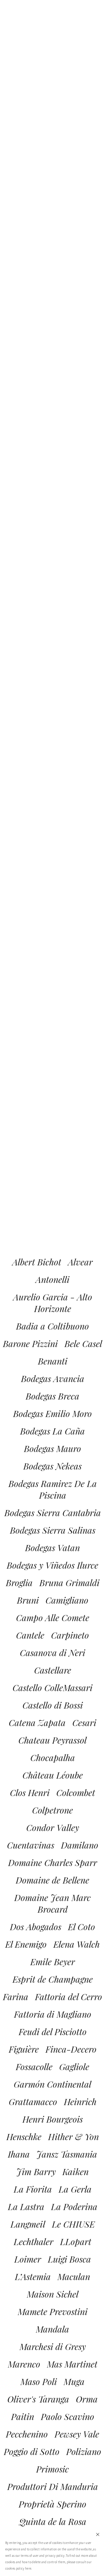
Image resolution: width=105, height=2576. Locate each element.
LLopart (76, 2242)
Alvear (80, 1262)
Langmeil (28, 2224)
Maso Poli (39, 2382)
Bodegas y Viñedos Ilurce (52, 1565)
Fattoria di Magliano (53, 2014)
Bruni (28, 1600)
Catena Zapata (37, 1723)
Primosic (52, 2469)
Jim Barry (36, 2172)
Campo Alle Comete (53, 1618)
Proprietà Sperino (52, 2504)
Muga (74, 2382)
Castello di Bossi (53, 1705)
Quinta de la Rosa (53, 2521)
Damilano (80, 1845)
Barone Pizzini (30, 1344)
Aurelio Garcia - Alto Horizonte (53, 1303)
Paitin (23, 2417)
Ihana (19, 2154)
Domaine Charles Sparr (53, 1863)
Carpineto (70, 1635)
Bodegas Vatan (52, 1548)
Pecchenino (27, 2434)
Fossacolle (34, 2067)
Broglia (19, 1583)
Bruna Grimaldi (69, 1583)
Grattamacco (33, 2102)
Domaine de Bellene (52, 1880)
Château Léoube (53, 1775)
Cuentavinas (31, 1845)
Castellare (53, 1670)
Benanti (53, 1361)
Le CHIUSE (73, 2224)
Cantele (30, 1635)
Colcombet (76, 1793)
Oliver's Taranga (38, 2399)
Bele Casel (83, 1344)
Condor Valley (53, 1828)
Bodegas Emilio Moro (52, 1414)
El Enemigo (26, 1944)
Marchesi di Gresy (53, 2347)
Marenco (24, 2364)
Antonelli (52, 1279)
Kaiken (76, 2172)
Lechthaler (34, 2242)
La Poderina (74, 2207)
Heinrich (80, 2102)
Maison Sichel (53, 2294)
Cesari (84, 1723)
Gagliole (74, 2067)
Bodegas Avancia (53, 1379)
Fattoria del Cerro (69, 1997)
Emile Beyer (53, 1962)
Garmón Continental (52, 2084)
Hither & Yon (73, 2137)
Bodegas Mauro (52, 1449)
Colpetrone (52, 1810)
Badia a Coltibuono (52, 1326)
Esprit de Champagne (53, 1979)
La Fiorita (33, 2189)
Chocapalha (53, 1758)
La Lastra (26, 2207)
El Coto (82, 1927)
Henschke (24, 2137)
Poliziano (84, 2452)
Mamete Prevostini (53, 2312)
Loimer (28, 2259)
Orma (87, 2399)
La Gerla (75, 2189)
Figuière (24, 2049)
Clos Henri (30, 1793)
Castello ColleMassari (52, 1688)
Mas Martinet (72, 2364)
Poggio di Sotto (32, 2452)
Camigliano (67, 1600)
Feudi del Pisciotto (53, 2032)
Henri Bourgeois (53, 2119)
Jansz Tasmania (67, 2154)
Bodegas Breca (52, 1396)
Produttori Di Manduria (53, 2486)
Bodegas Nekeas (52, 1466)
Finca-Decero (71, 2049)
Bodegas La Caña (52, 1431)
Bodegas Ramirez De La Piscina (53, 1489)
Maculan (74, 2277)
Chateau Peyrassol (52, 1740)
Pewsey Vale (77, 2434)
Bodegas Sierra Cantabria (53, 1513)
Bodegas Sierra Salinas (53, 1530)
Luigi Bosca (69, 2259)
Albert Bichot (37, 1262)
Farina (16, 1997)
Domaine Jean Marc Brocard (52, 1903)
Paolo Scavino (68, 2417)
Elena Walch (77, 1944)
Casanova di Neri (52, 1653)
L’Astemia (33, 2277)
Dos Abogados (36, 1927)
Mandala (52, 2329)
